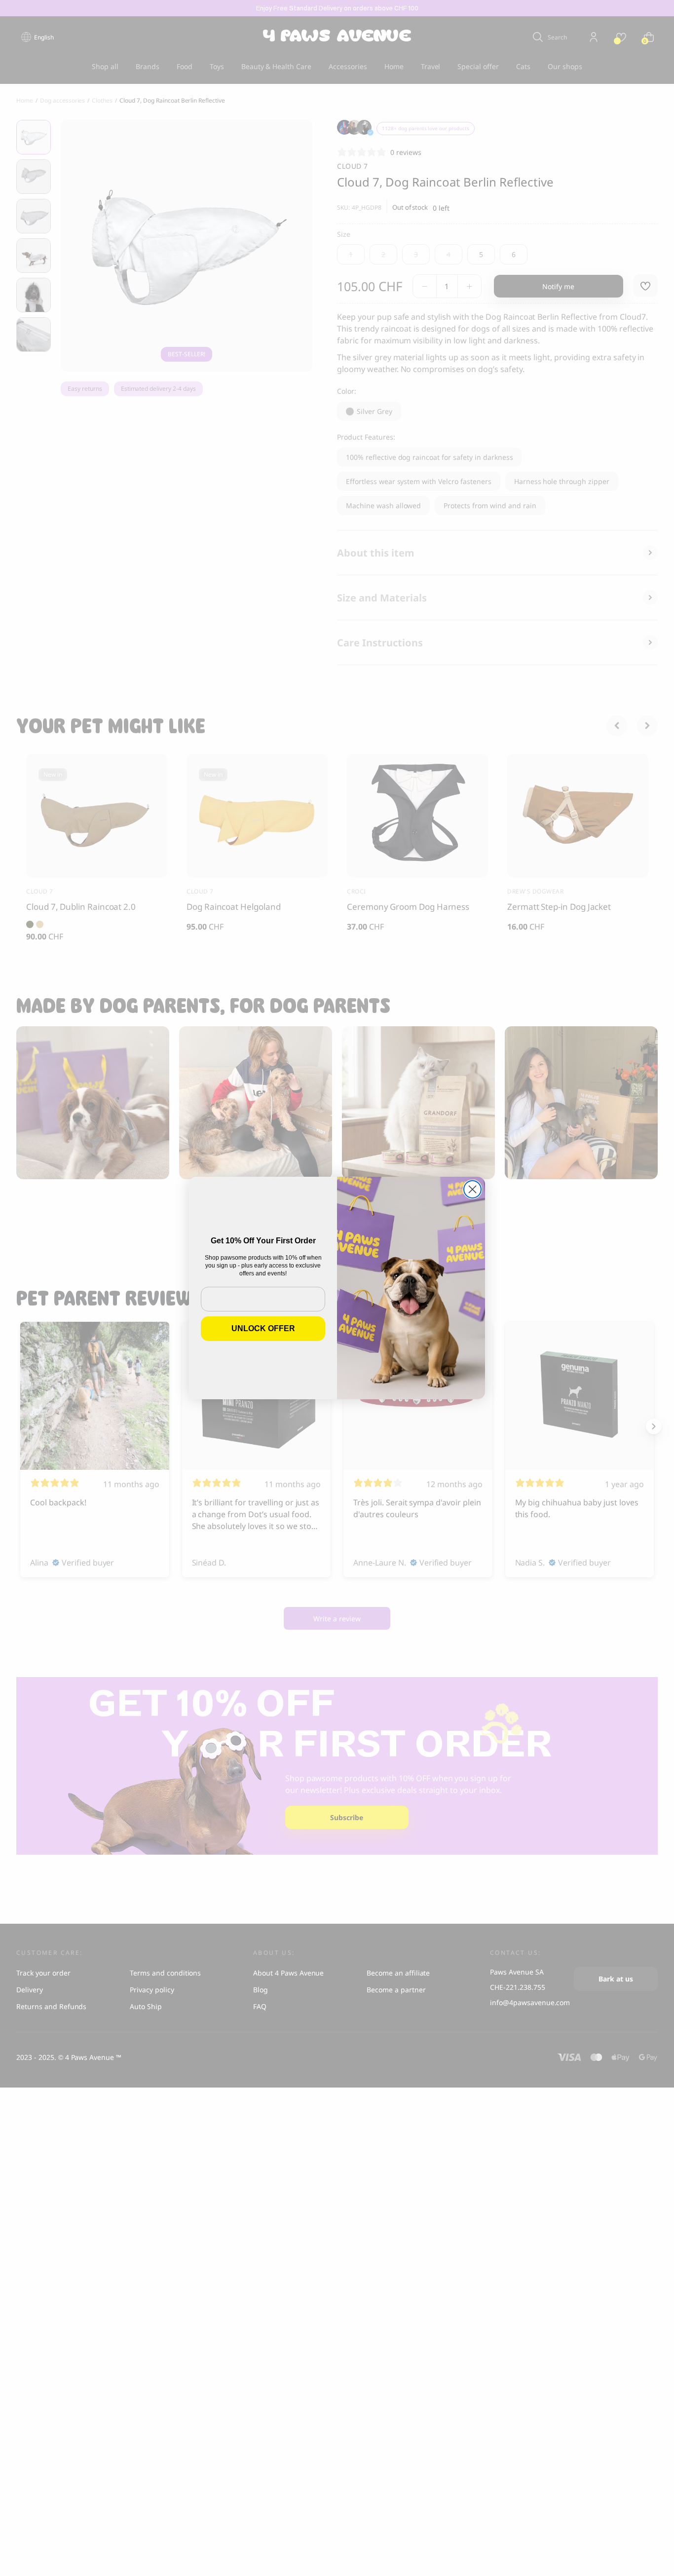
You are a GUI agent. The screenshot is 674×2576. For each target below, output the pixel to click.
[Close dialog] (472, 1189)
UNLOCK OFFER (263, 1328)
